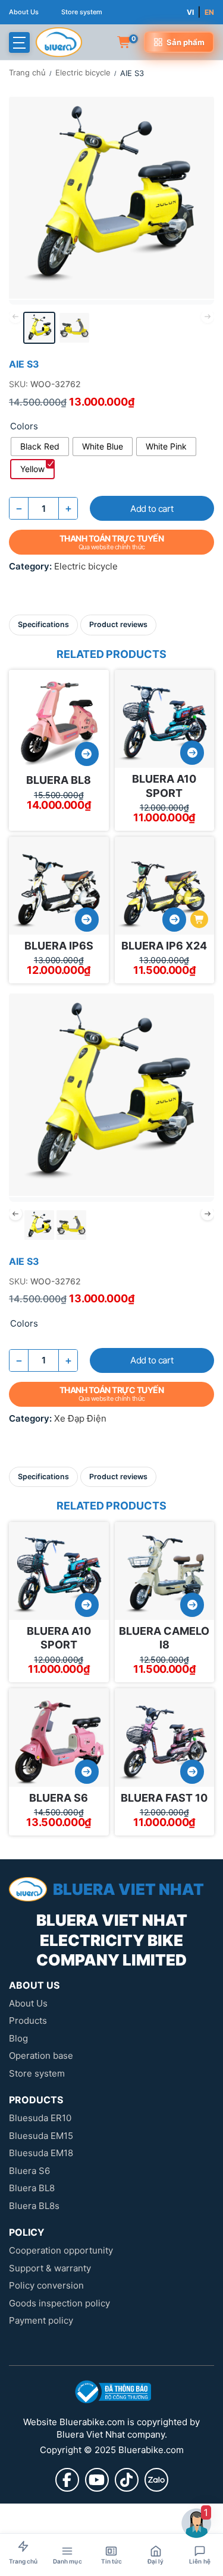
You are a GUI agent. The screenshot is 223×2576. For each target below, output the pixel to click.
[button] (19, 42)
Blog (18, 2038)
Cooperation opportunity (61, 2250)
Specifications (43, 624)
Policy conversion (46, 2285)
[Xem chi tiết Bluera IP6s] (87, 920)
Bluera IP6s (59, 946)
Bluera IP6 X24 (164, 946)
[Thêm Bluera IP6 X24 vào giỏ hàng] (199, 919)
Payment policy (41, 2320)
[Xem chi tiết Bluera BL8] (87, 754)
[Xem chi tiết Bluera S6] (87, 1772)
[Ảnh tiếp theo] (200, 189)
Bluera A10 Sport (164, 786)
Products (28, 2020)
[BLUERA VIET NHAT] (59, 42)
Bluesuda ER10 (40, 2118)
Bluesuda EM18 (41, 2153)
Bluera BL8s (34, 2206)
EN (209, 12)
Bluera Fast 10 (164, 1798)
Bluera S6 (59, 1798)
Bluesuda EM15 (41, 2136)
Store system (82, 12)
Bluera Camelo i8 (164, 1638)
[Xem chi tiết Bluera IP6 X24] (174, 920)
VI (190, 12)
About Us (24, 12)
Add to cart (152, 509)
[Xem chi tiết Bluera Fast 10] (192, 1772)
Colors (24, 426)
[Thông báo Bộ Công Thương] (111, 2392)
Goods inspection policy (59, 2303)
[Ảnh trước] (23, 1086)
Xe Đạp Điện (80, 1418)
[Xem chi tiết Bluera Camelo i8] (192, 1605)
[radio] (40, 447)
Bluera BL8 (59, 780)
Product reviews (118, 624)
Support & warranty (50, 2268)
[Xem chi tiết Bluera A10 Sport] (192, 753)
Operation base (41, 2056)
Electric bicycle (83, 72)
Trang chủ (27, 72)
